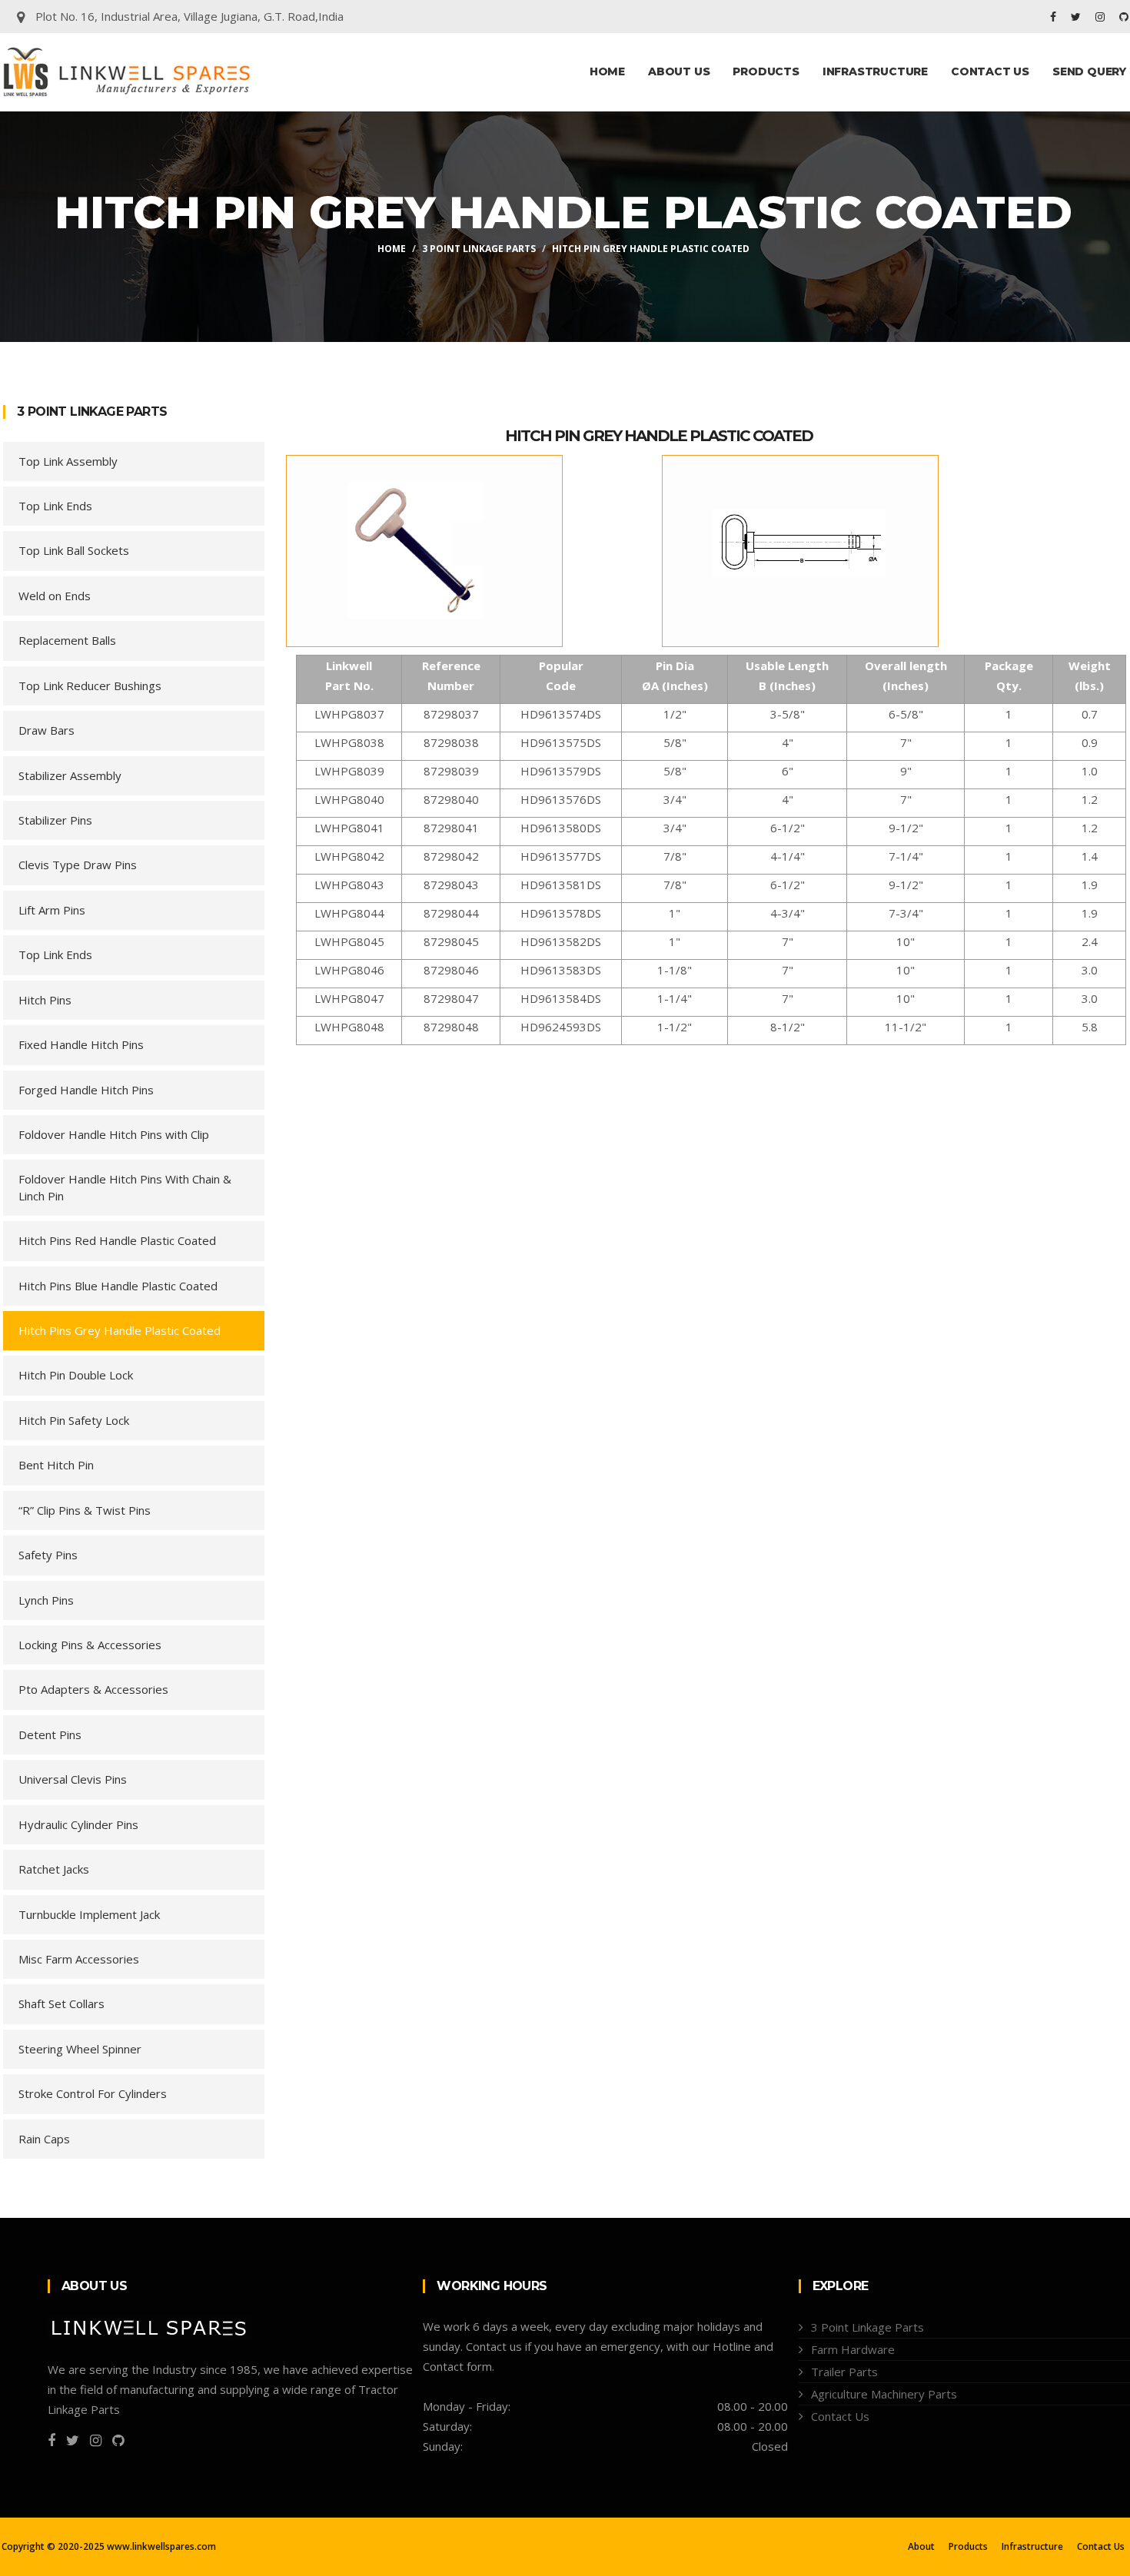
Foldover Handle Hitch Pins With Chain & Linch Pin (125, 1187)
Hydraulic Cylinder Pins (78, 1824)
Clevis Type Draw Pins (78, 865)
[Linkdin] (1124, 17)
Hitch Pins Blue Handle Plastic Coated (118, 1286)
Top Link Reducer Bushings (90, 685)
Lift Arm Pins (52, 910)
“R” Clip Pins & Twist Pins (85, 1510)
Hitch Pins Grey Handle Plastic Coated (120, 1330)
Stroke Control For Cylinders (93, 2093)
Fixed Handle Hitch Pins (81, 1044)
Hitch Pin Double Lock (76, 1375)
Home (607, 71)
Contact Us (990, 71)
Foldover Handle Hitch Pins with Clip (114, 1134)
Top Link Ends (55, 506)
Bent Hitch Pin (56, 1465)
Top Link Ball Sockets (74, 550)
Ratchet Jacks (54, 1869)
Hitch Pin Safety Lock (74, 1420)
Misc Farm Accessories (79, 1959)
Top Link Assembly (68, 461)
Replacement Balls (67, 640)
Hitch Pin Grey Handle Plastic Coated (659, 436)
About (921, 2547)
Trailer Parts (844, 2372)
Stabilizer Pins (55, 820)
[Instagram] (1102, 17)
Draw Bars (47, 730)
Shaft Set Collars (61, 2003)
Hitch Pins (45, 1000)
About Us (679, 71)
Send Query (1089, 71)
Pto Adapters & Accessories (93, 1689)
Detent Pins (50, 1734)
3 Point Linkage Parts (479, 249)
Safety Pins (48, 1555)
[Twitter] (1077, 17)
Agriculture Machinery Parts (884, 2394)
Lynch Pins (46, 1600)
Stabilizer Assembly (70, 775)
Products (766, 71)
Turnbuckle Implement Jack (89, 1914)
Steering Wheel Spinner (80, 2049)
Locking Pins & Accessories (90, 1645)
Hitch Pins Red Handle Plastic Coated (117, 1240)
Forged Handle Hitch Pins (86, 1090)
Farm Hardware (853, 2349)
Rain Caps (44, 2139)
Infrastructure (875, 71)
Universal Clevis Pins (73, 1779)
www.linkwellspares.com (161, 2546)
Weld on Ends (55, 596)
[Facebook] (1055, 17)
